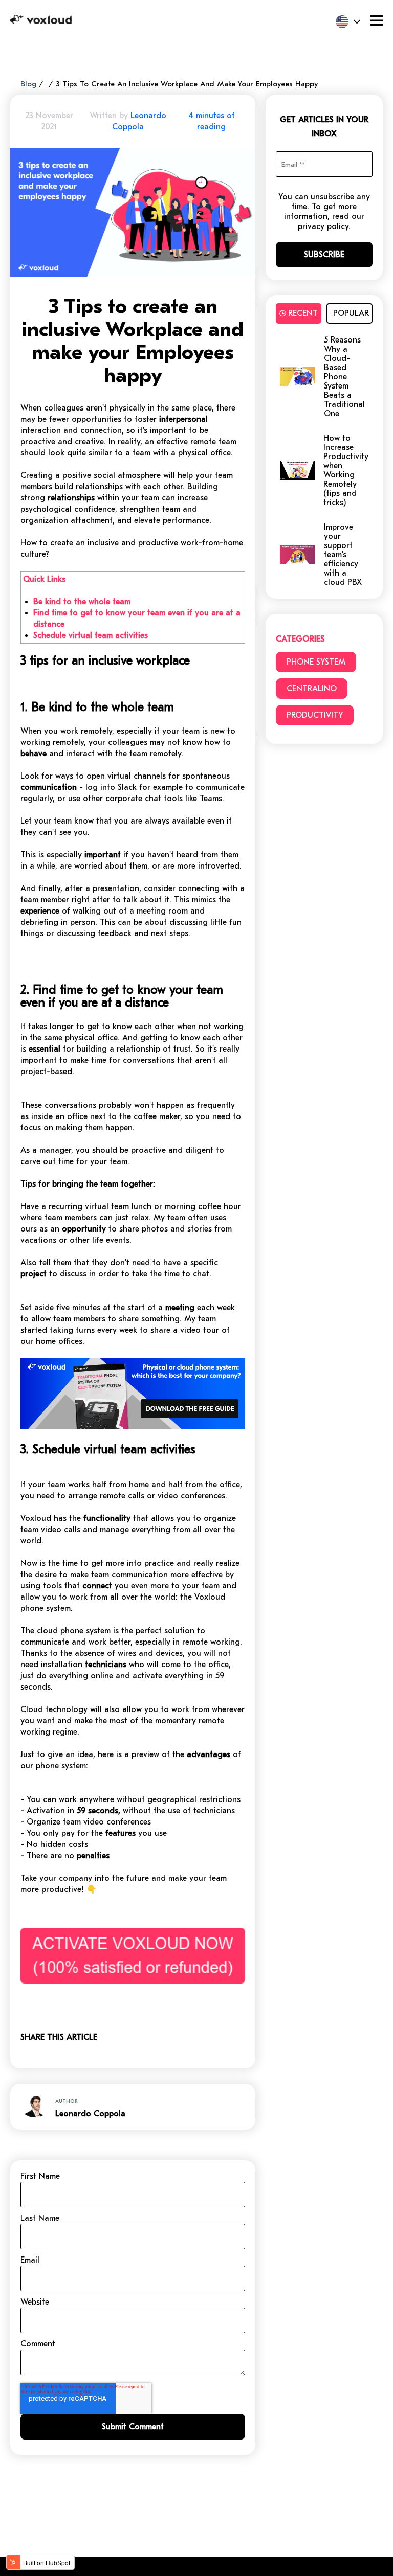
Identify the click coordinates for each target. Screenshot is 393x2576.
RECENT (303, 313)
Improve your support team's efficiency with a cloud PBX (343, 555)
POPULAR (351, 313)
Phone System (316, 662)
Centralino (312, 689)
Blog (28, 84)
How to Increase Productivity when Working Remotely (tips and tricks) (346, 470)
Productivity (315, 715)
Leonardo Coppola (90, 2114)
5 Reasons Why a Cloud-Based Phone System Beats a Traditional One (344, 377)
